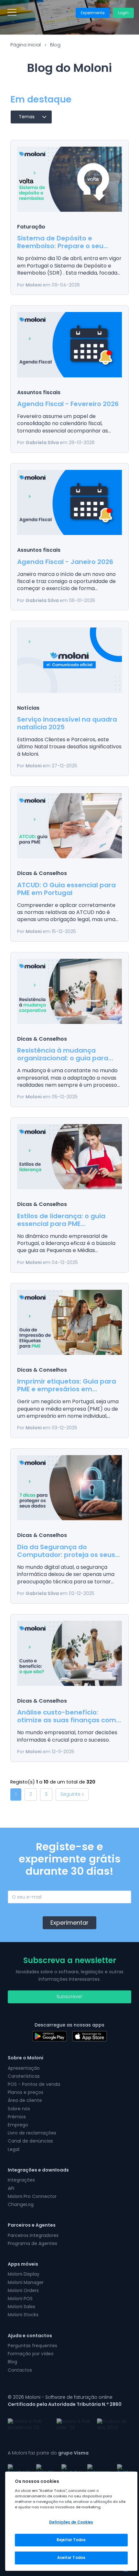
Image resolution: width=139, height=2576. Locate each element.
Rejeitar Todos (71, 2540)
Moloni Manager (26, 2282)
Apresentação (24, 2068)
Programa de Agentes (32, 2243)
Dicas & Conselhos (42, 873)
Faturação (31, 227)
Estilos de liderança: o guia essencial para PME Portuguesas (61, 1224)
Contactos (20, 2370)
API (11, 2188)
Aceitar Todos (71, 2558)
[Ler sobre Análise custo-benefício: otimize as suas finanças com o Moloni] (69, 1653)
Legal (14, 2149)
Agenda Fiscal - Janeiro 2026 (65, 562)
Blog (55, 45)
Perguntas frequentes (32, 2346)
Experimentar (69, 1923)
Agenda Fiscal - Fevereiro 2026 (68, 404)
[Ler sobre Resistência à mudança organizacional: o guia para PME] (69, 991)
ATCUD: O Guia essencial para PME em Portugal (66, 889)
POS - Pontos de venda (34, 2084)
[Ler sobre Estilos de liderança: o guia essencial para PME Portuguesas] (69, 1157)
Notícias (28, 708)
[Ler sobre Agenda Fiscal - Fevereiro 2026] (69, 345)
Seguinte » (72, 1794)
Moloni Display (24, 2274)
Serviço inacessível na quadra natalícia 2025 (67, 723)
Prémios (17, 2117)
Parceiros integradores (33, 2235)
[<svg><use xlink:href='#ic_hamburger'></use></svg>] (12, 12)
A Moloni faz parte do (48, 2453)
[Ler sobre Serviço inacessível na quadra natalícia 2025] (69, 660)
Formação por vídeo (31, 2354)
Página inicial (26, 45)
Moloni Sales (21, 2307)
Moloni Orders (23, 2290)
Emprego (18, 2125)
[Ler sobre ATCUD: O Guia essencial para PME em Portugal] (69, 826)
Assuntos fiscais (39, 392)
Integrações (21, 2180)
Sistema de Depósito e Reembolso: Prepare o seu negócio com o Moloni (60, 246)
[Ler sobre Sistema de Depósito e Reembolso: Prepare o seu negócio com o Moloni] (69, 179)
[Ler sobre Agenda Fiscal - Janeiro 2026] (69, 502)
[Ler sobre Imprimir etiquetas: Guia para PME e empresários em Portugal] (69, 1322)
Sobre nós (19, 2109)
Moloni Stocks (23, 2315)
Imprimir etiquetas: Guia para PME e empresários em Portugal (67, 1389)
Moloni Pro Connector (32, 2196)
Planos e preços (26, 2092)
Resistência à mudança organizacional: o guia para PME (63, 1058)
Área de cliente (25, 2100)
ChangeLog (21, 2204)
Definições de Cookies (71, 2522)
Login (123, 13)
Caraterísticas (24, 2076)
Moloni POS (20, 2299)
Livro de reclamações (32, 2133)
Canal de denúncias (30, 2141)
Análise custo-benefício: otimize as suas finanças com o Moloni (67, 1720)
